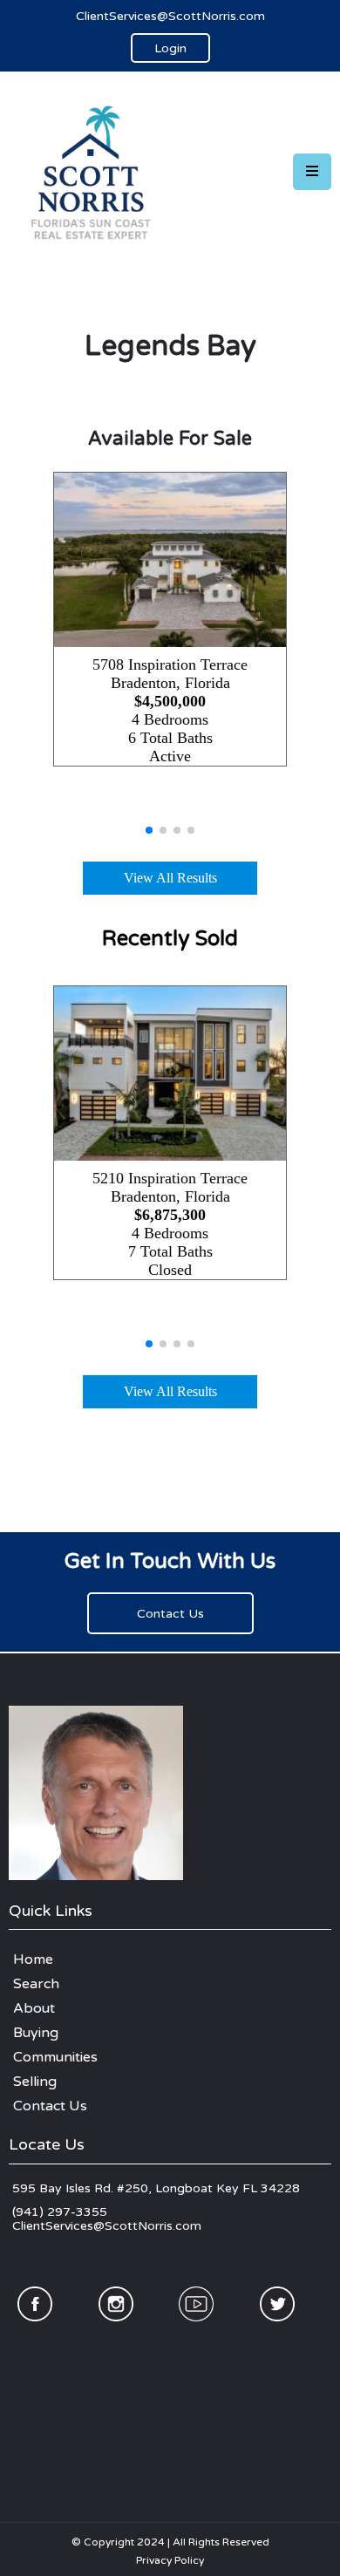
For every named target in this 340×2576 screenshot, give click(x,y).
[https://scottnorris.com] (96, 171)
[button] (312, 172)
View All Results (170, 878)
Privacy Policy (170, 2560)
